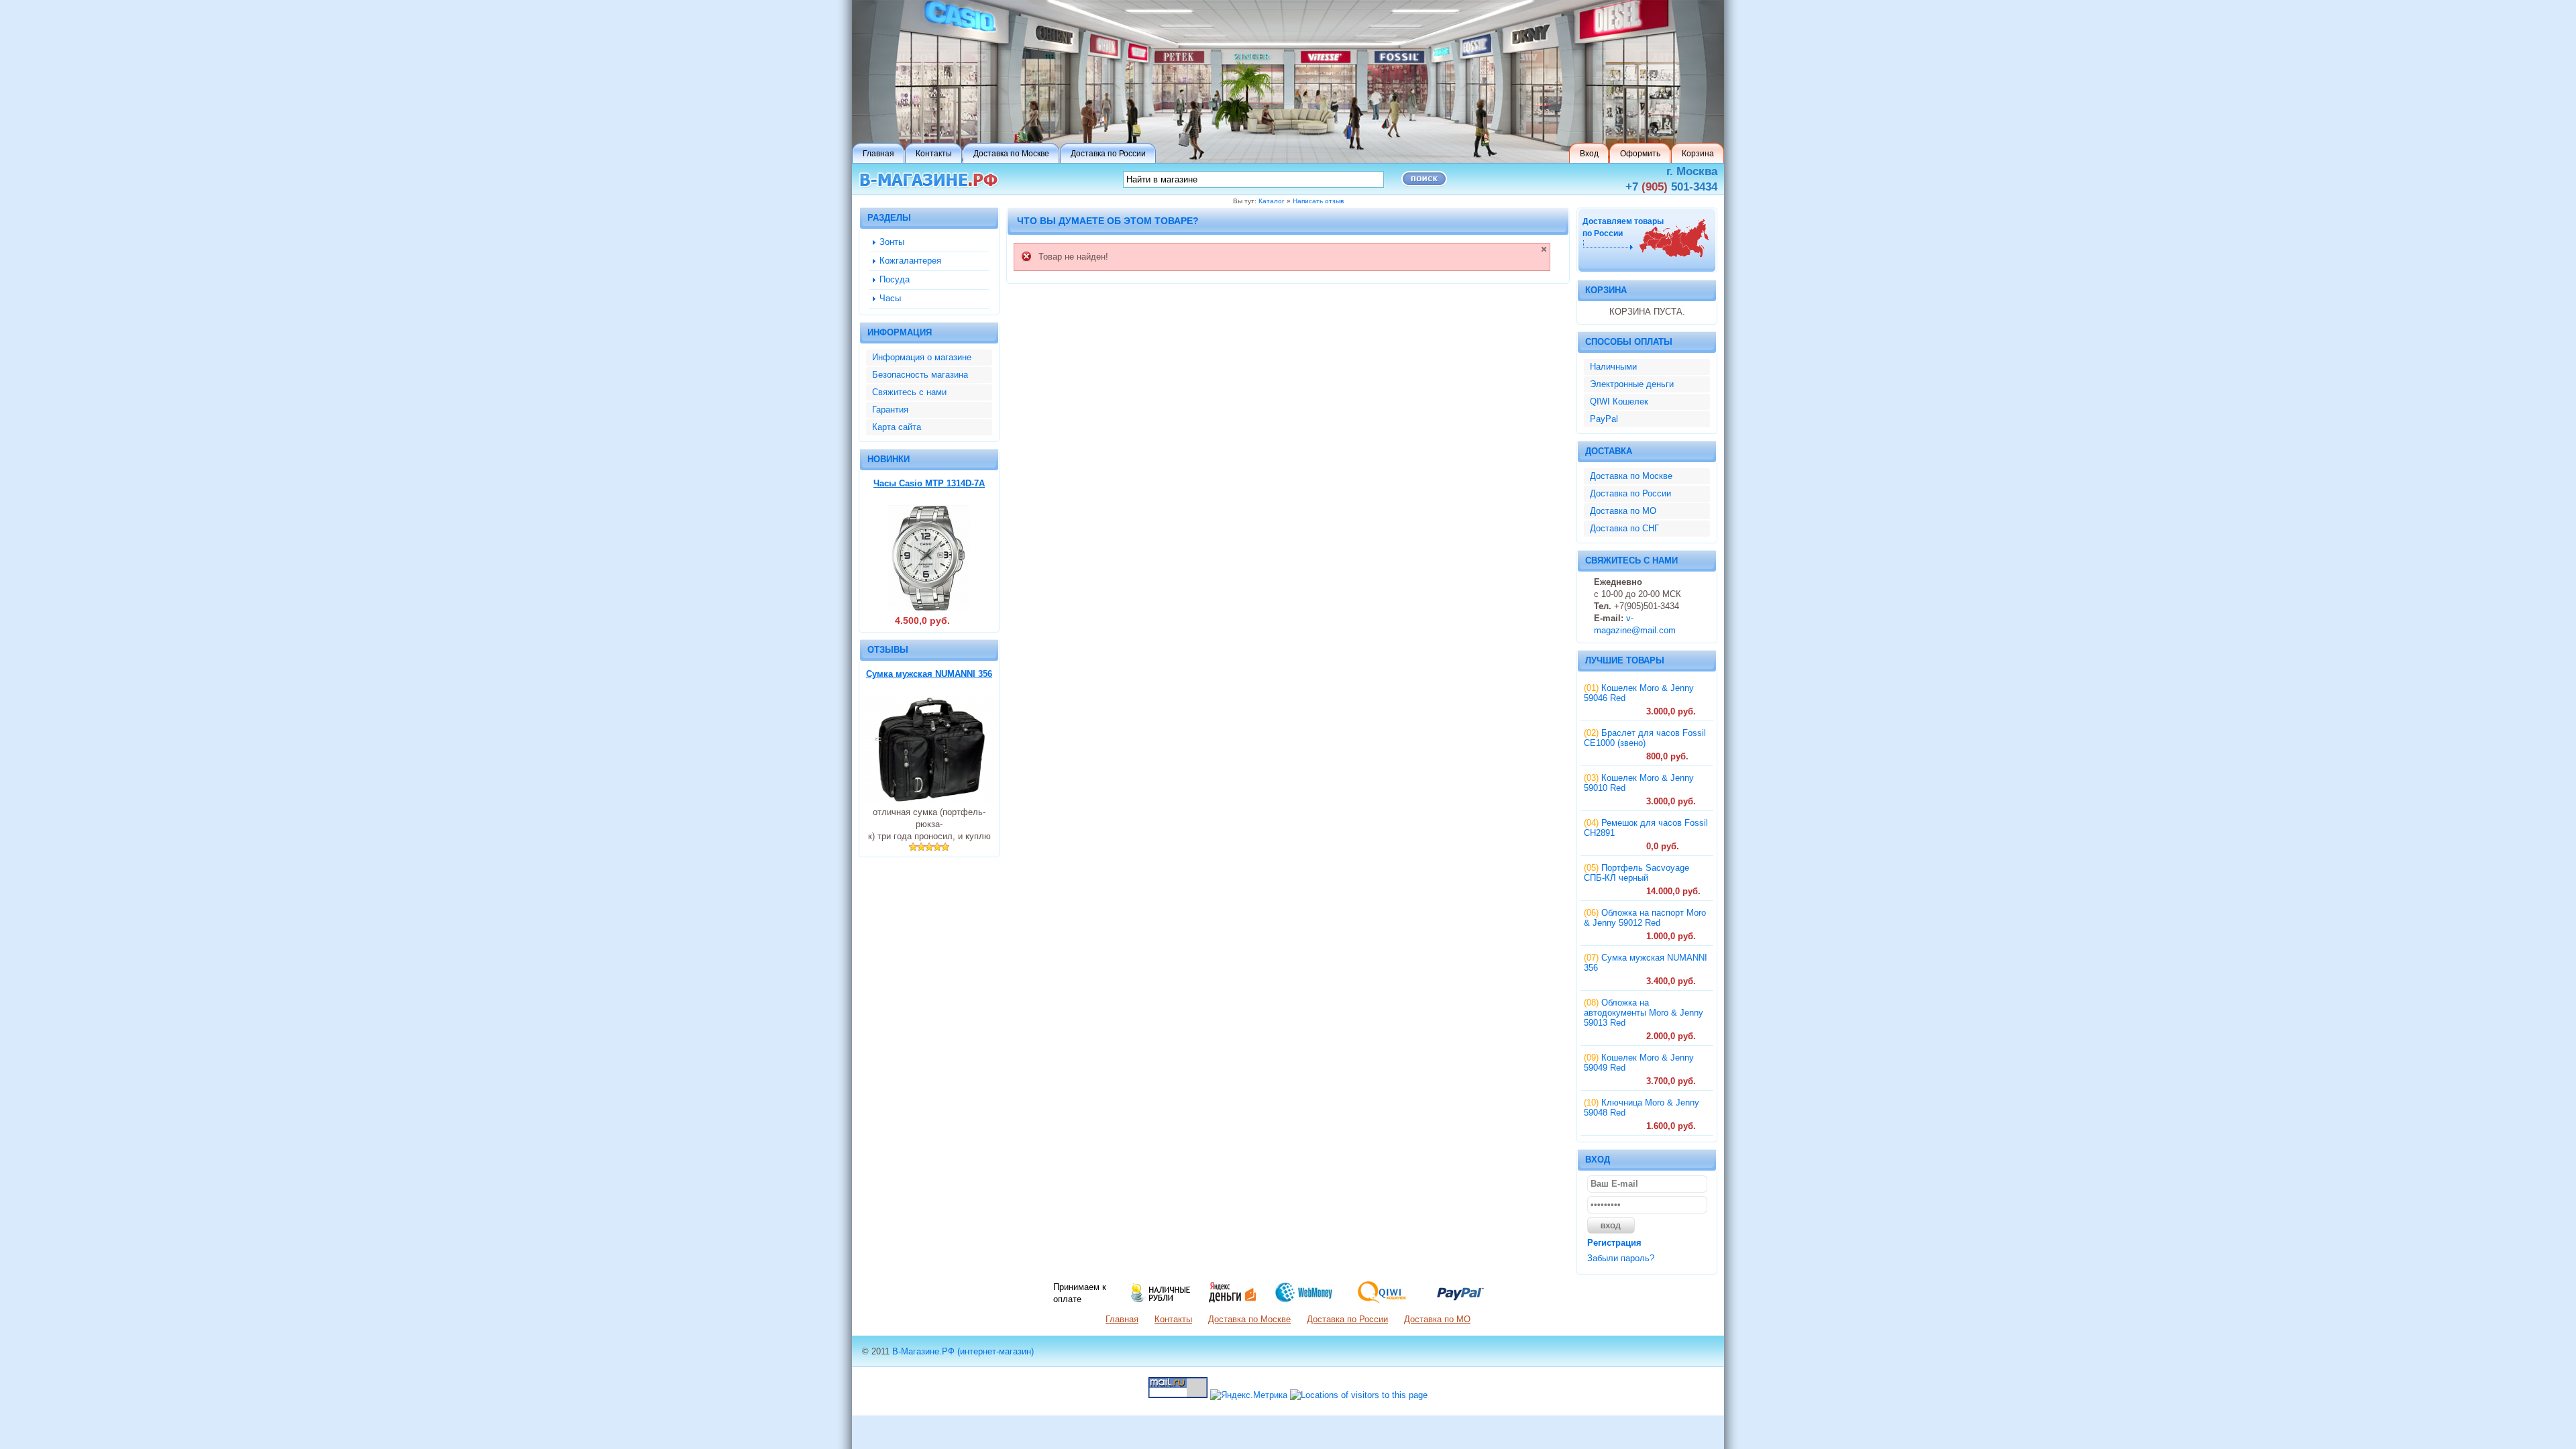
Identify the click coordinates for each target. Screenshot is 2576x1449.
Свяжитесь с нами (909, 392)
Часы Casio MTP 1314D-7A (929, 483)
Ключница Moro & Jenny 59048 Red (1642, 1108)
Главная (1122, 1319)
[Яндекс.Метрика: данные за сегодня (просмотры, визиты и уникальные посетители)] (1249, 1395)
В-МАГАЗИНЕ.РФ (929, 180)
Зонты (892, 242)
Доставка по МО (1623, 511)
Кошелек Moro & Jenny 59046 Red (1639, 693)
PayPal (1604, 419)
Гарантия (890, 410)
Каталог (1272, 201)
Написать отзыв (1318, 201)
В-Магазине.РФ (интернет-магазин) (963, 1351)
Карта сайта (897, 427)
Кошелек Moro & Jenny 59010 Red (1639, 783)
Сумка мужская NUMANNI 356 (929, 674)
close (1544, 249)
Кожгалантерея (910, 261)
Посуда (895, 279)
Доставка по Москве (1631, 476)
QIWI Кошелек (1619, 401)
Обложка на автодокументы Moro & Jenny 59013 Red (1644, 1013)
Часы (890, 298)
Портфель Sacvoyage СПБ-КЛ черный (1636, 873)
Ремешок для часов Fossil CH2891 (1646, 828)
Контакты (1173, 1319)
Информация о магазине (922, 357)
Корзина (1606, 290)
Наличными (1613, 367)
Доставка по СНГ (1624, 528)
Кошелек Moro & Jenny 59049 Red (1639, 1063)
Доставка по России (1630, 493)
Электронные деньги (1632, 384)
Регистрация (1614, 1243)
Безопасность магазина (920, 375)
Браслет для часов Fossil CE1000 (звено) (1645, 738)
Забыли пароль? (1621, 1258)
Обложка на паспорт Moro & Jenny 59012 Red (1645, 918)
